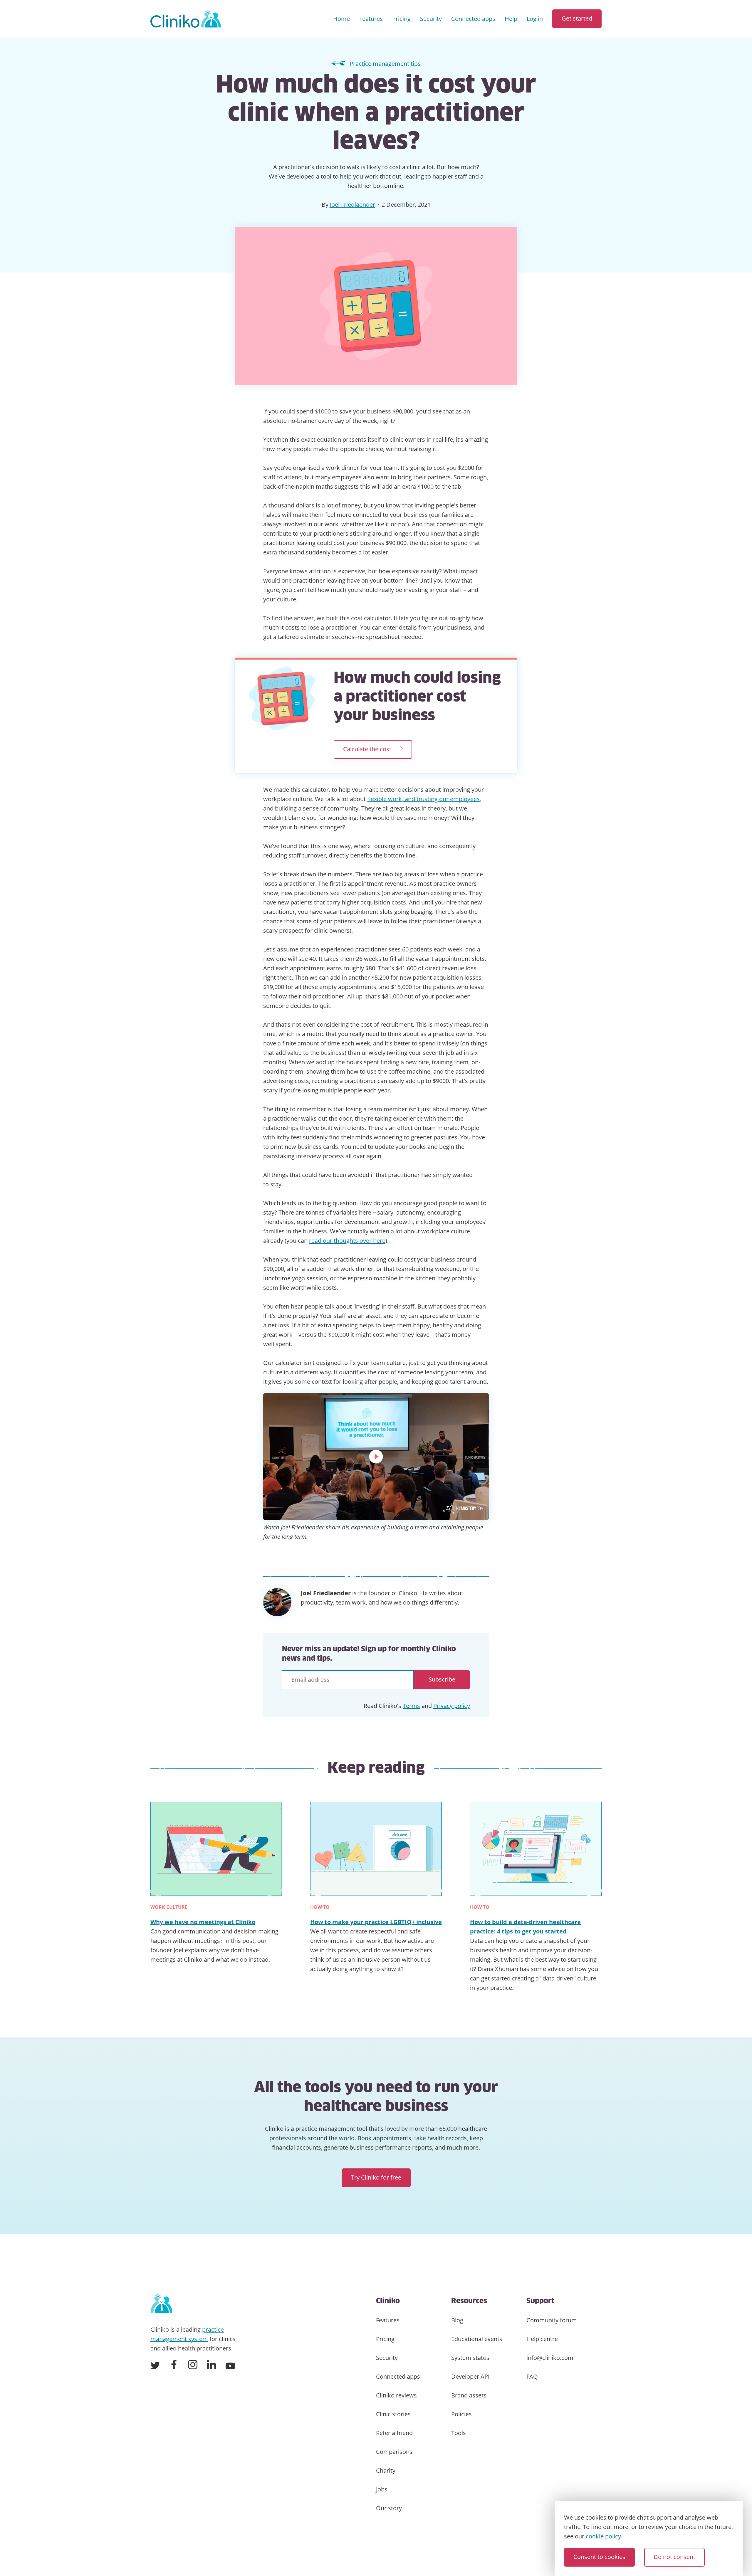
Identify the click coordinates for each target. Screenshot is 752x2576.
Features (371, 19)
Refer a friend (394, 2433)
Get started (577, 18)
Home (341, 19)
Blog (457, 2320)
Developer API (470, 2376)
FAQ (532, 2376)
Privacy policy (452, 1706)
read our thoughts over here (347, 1241)
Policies (461, 2414)
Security (431, 19)
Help (511, 19)
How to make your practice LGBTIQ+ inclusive (376, 1922)
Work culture (169, 1907)
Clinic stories (393, 2414)
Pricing (401, 19)
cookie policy (603, 2536)
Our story (389, 2508)
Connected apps (473, 19)
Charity (386, 2470)
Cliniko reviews (396, 2395)
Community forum (552, 2320)
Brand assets (469, 2395)
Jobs (382, 2489)
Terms (411, 1706)
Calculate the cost (367, 749)
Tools (459, 2433)
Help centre (542, 2339)
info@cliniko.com (550, 2358)
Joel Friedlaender (352, 205)
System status (470, 2358)
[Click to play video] (376, 1457)
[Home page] (161, 2304)
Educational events (477, 2339)
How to (320, 1907)
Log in (535, 19)
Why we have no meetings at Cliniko (203, 1922)
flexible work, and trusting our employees (423, 799)
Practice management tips (385, 64)
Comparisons (394, 2452)
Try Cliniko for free (376, 2177)
